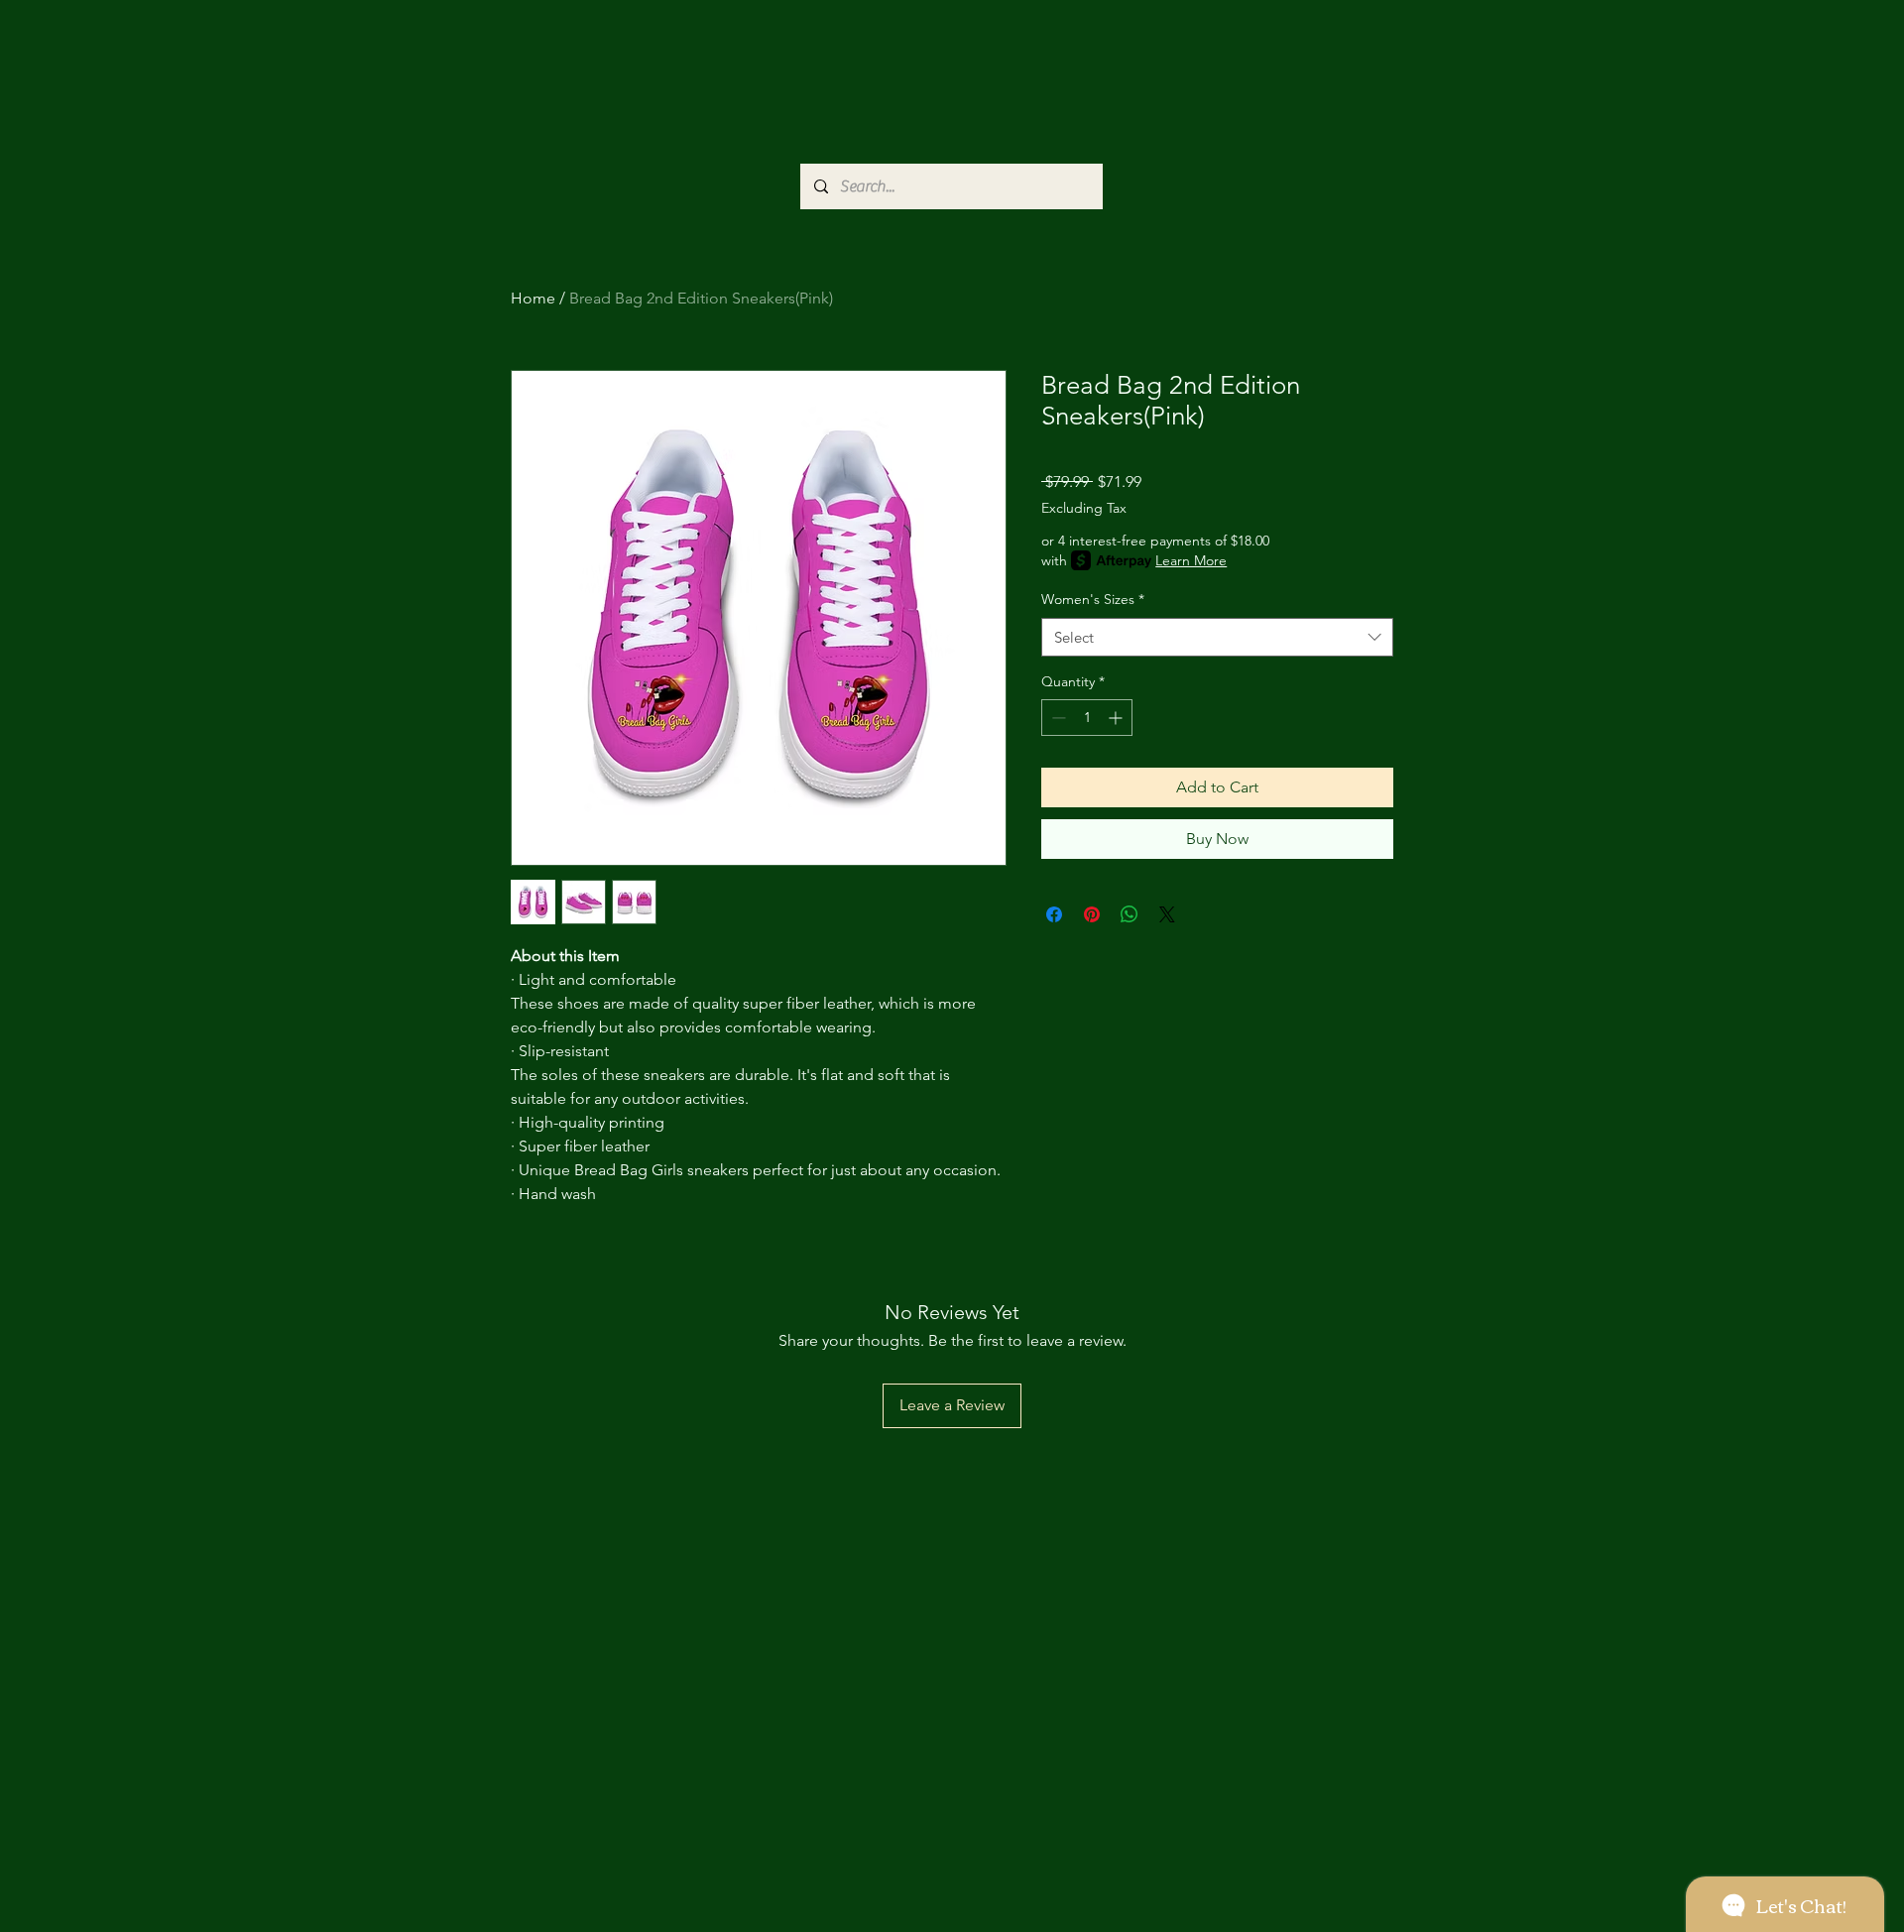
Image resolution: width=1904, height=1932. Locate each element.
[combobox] (1217, 637)
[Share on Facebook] (1054, 914)
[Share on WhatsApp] (1130, 914)
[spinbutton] (1087, 718)
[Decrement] (1057, 718)
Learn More (1191, 560)
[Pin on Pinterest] (1092, 914)
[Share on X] (1167, 914)
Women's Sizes (1093, 599)
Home (533, 298)
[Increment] (1117, 718)
